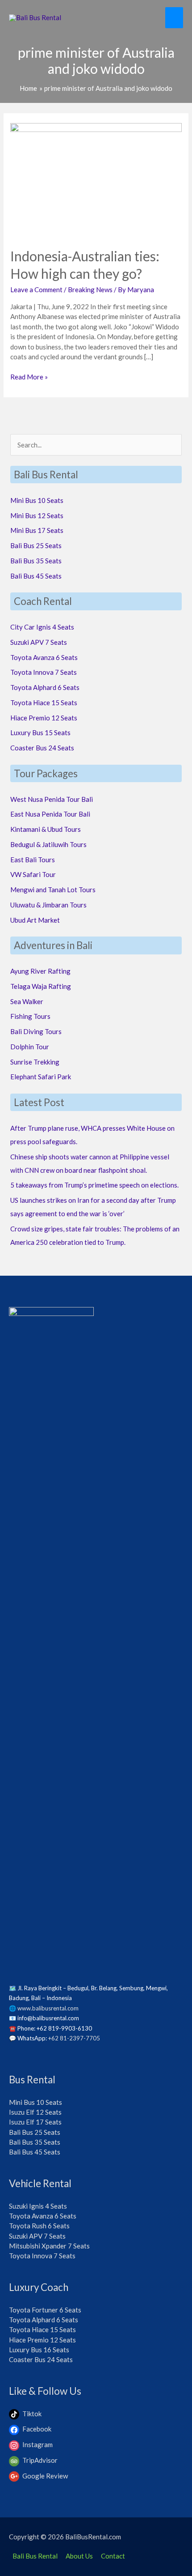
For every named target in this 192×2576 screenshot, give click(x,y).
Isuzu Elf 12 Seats (35, 2112)
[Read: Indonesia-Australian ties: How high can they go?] (96, 179)
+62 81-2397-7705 (74, 2038)
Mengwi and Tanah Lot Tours (53, 890)
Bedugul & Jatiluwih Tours (48, 844)
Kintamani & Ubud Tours (46, 829)
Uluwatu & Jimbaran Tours (48, 905)
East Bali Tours (33, 860)
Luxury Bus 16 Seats (39, 2350)
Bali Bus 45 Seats (36, 576)
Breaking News (90, 290)
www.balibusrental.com (48, 2008)
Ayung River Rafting (40, 971)
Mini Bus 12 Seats (37, 515)
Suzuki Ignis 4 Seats (38, 2206)
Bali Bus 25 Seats (36, 545)
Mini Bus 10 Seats (37, 500)
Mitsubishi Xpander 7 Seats (49, 2246)
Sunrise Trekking (35, 1062)
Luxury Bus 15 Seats (40, 732)
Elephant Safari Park (41, 1077)
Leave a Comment (36, 290)
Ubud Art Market (35, 920)
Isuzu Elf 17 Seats (35, 2122)
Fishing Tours (30, 1016)
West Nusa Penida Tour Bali (52, 799)
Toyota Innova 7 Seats (44, 672)
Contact (113, 2556)
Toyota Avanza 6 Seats (44, 657)
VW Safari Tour (33, 874)
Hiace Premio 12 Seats (44, 718)
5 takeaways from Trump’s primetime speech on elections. (94, 1185)
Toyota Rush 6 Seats (39, 2226)
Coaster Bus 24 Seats (42, 748)
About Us (79, 2556)
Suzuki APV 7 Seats (39, 642)
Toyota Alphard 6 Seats (45, 687)
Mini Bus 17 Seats (37, 530)
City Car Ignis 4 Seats (42, 627)
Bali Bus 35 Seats (36, 561)
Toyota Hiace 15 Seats (44, 703)
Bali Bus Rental (35, 2556)
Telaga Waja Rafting (41, 986)
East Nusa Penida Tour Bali (50, 814)
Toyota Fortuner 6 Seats (45, 2310)
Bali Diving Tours (36, 1031)
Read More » (29, 377)
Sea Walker (27, 1001)
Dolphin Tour (30, 1047)
